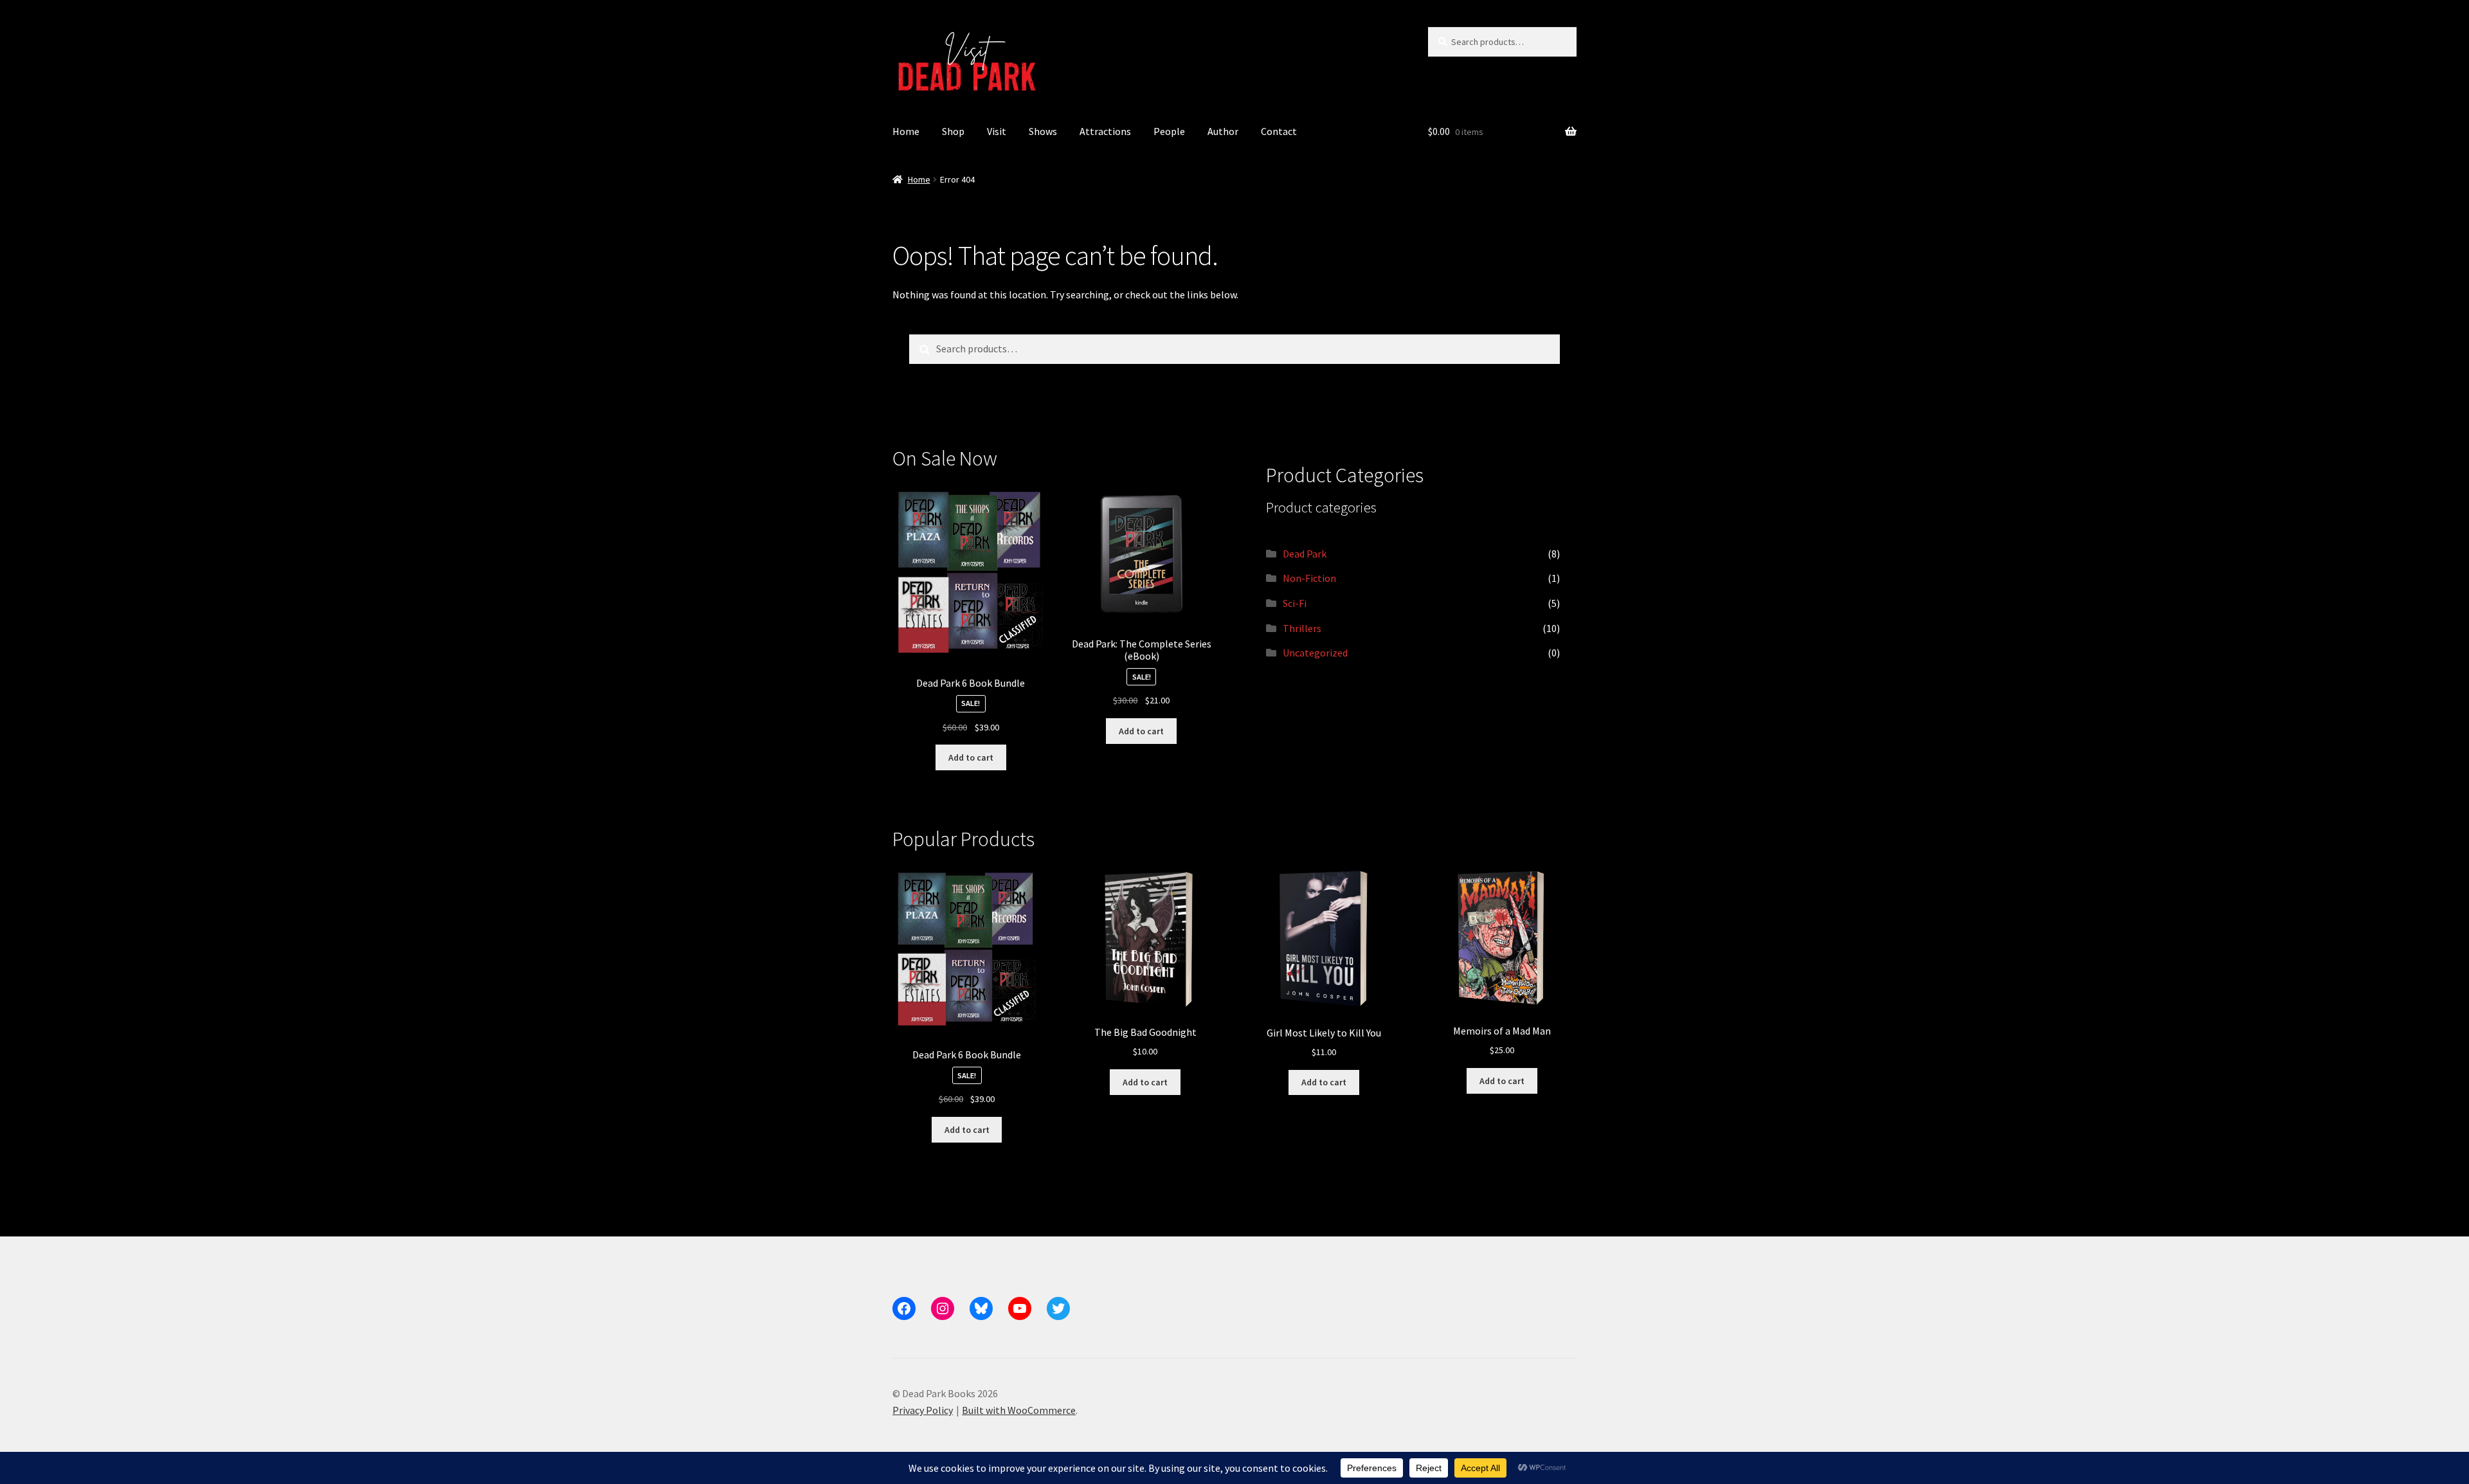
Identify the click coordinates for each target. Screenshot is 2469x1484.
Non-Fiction (1309, 578)
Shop (953, 131)
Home (906, 131)
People (1169, 131)
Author (1223, 131)
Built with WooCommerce (1019, 1410)
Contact (1279, 131)
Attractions (1105, 131)
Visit (997, 131)
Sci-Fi (1295, 603)
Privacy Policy (923, 1410)
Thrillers (1302, 628)
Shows (1043, 131)
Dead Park (1305, 554)
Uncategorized (1315, 653)
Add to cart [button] (971, 757)
